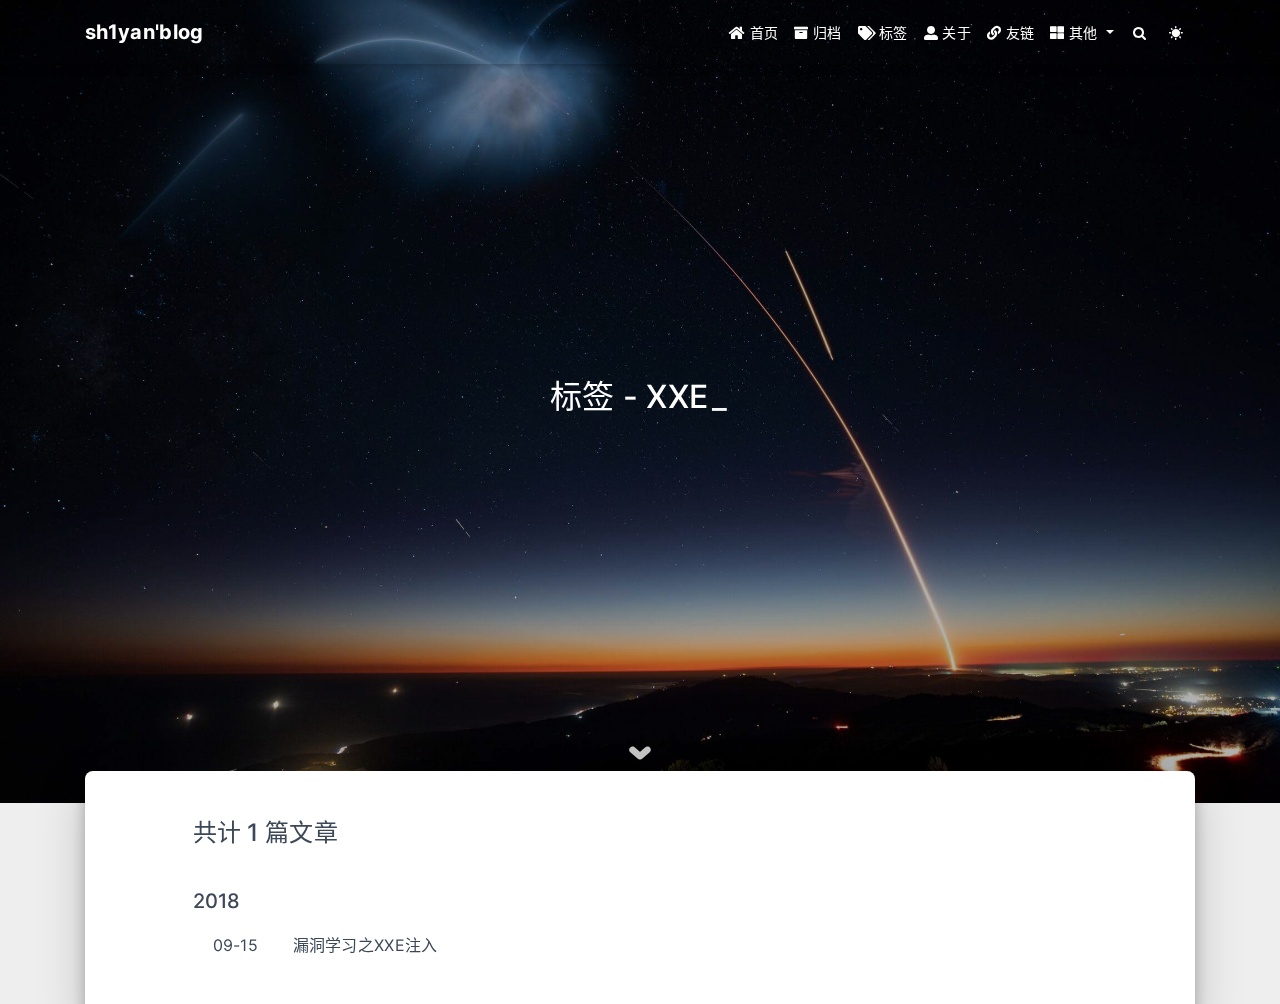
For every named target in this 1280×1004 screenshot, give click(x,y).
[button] (1081, 32)
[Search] (1140, 32)
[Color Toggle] (1176, 32)
